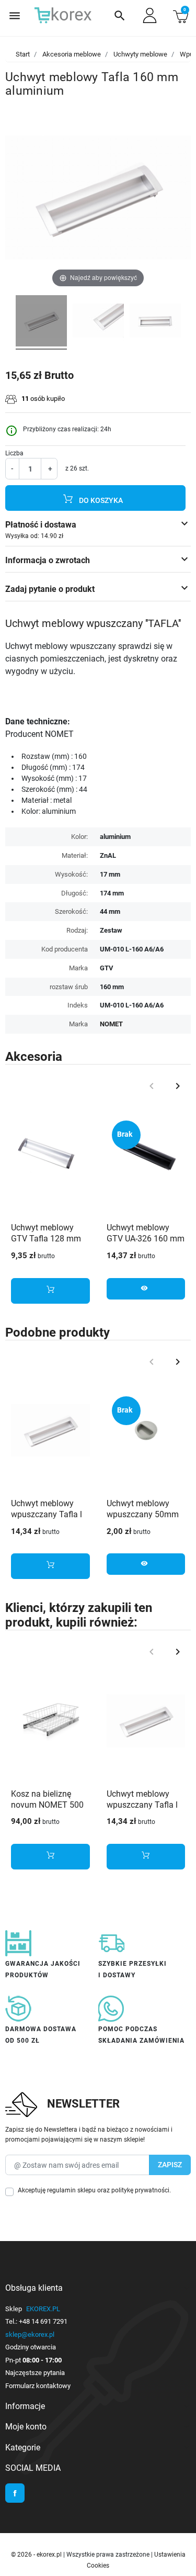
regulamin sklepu (71, 2190)
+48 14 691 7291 (43, 2321)
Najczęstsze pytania (35, 2373)
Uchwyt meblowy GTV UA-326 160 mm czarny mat (146, 1239)
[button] (120, 16)
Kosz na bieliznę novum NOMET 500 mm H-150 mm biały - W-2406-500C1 (49, 1810)
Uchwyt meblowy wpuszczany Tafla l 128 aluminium (47, 1514)
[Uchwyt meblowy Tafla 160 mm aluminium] (41, 322)
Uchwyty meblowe (140, 54)
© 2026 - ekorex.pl (37, 2555)
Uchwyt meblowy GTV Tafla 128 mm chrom (46, 1239)
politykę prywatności (140, 2190)
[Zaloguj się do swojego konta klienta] (150, 15)
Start (23, 54)
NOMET (111, 1024)
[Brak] (146, 1154)
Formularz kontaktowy (38, 2386)
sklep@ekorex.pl (30, 2334)
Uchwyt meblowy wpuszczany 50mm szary (143, 1514)
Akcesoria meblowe (72, 54)
